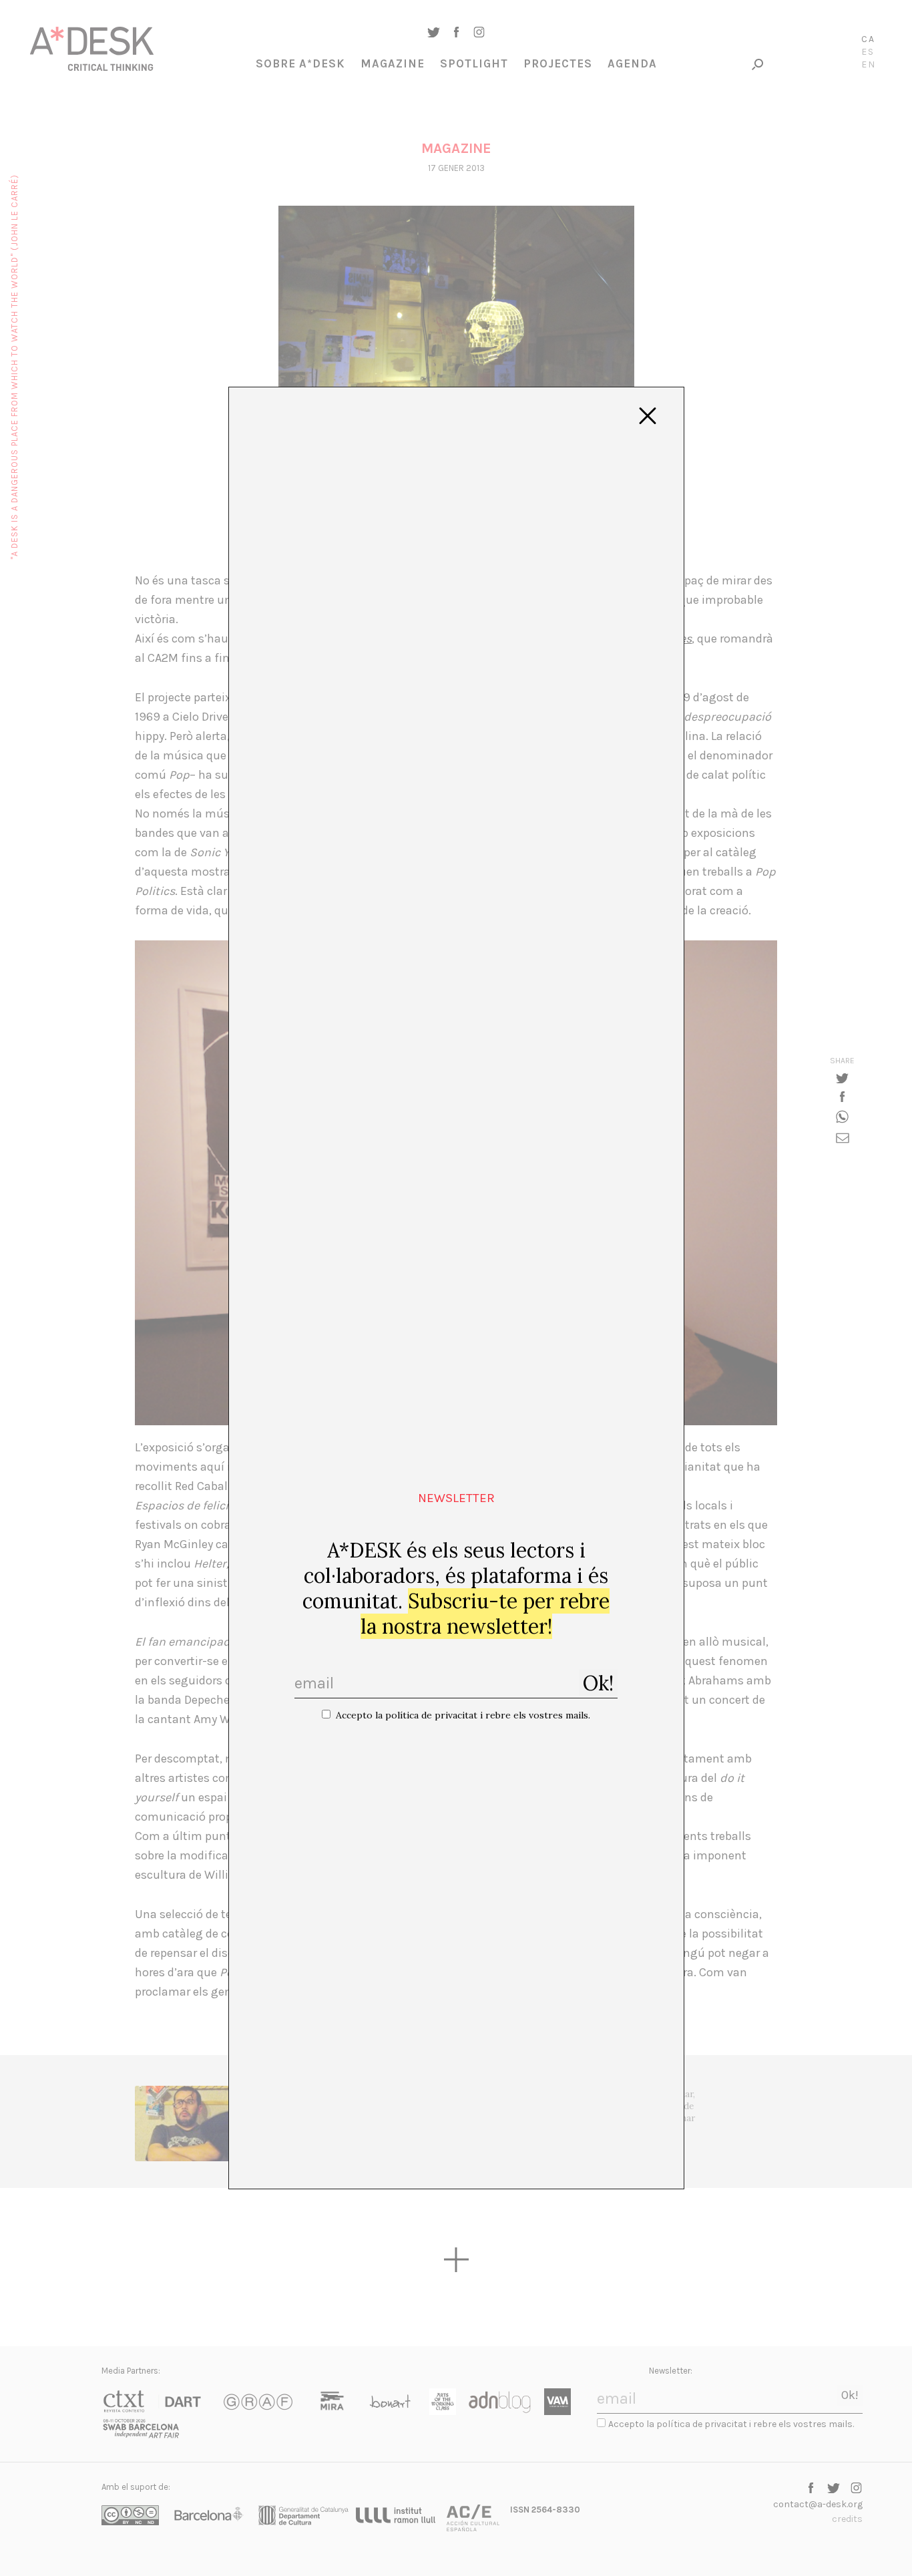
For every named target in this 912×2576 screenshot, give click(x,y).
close (648, 416)
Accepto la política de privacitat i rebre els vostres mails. (463, 1715)
